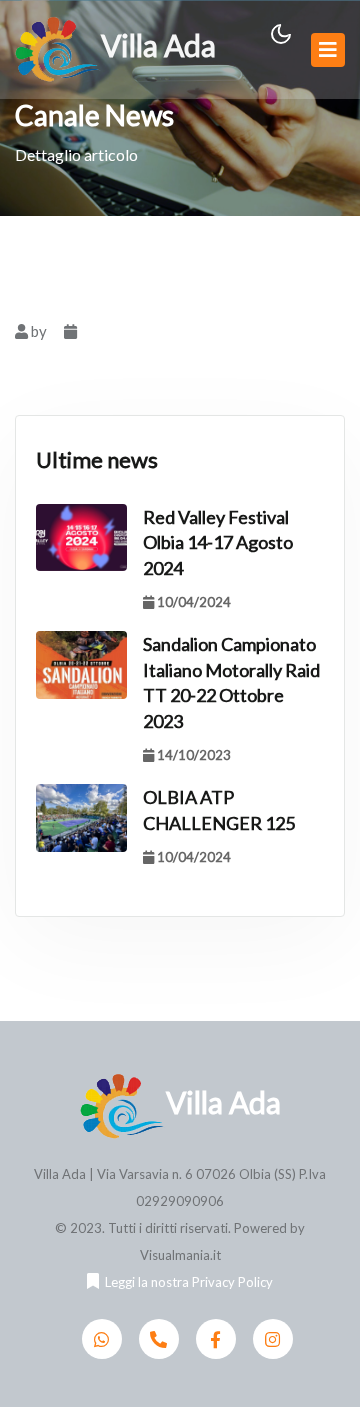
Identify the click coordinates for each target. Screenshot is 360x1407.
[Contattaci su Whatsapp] (102, 1339)
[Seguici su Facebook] (216, 1339)
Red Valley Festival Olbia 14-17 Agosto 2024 (218, 543)
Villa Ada (158, 45)
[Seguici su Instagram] (273, 1339)
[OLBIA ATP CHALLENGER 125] (81, 818)
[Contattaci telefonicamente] (159, 1339)
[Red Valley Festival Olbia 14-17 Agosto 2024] (81, 538)
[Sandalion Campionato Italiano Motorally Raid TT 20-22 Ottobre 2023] (81, 665)
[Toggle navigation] (328, 50)
